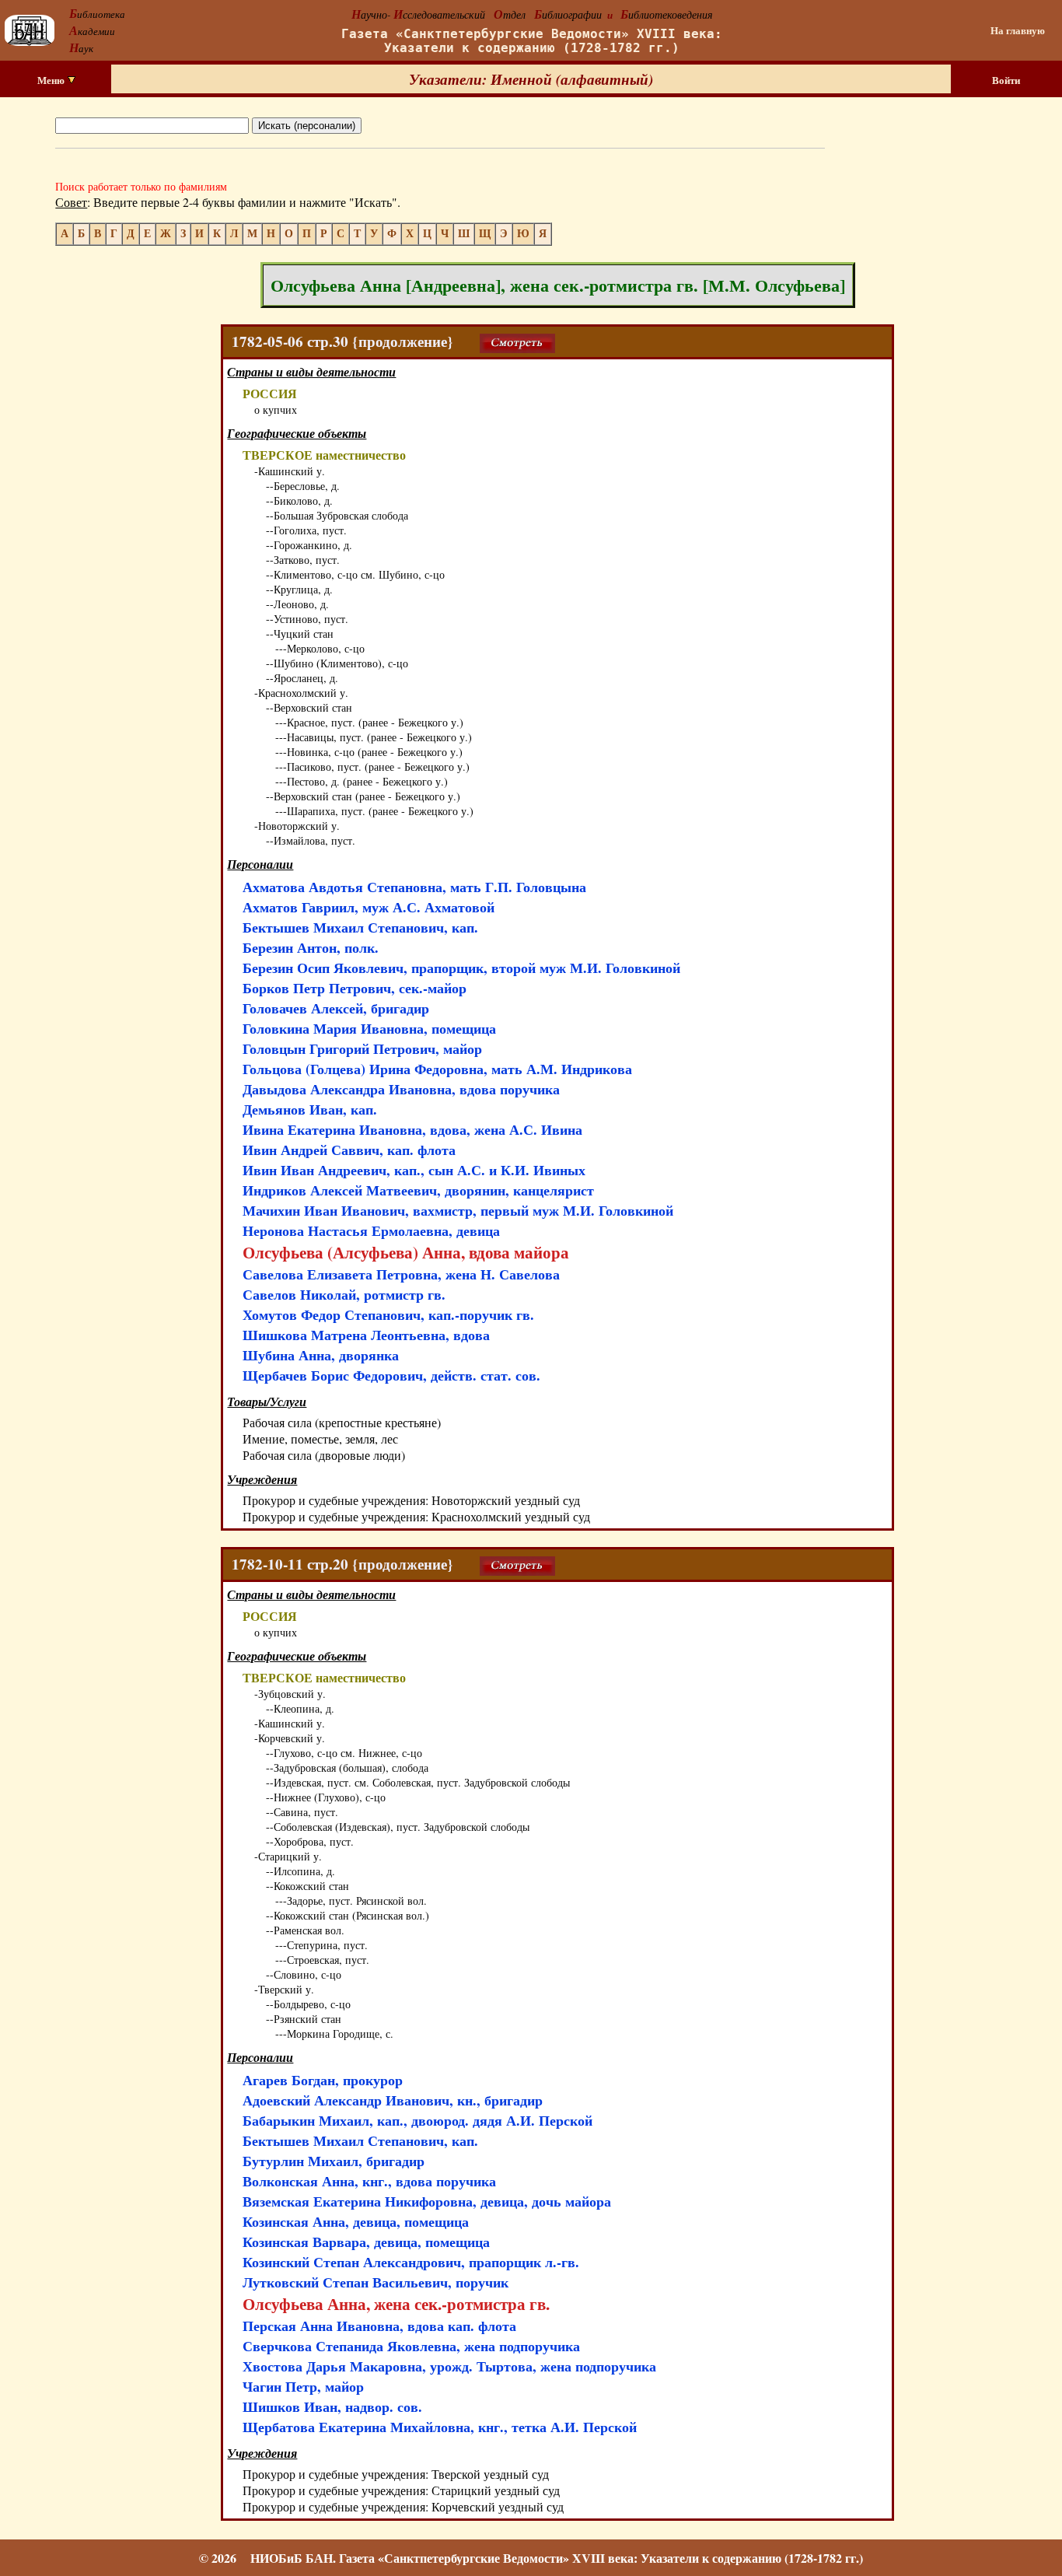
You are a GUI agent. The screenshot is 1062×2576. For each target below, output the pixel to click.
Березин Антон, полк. (311, 947)
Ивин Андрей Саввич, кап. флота (349, 1150)
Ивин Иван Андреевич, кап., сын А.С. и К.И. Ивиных (414, 1170)
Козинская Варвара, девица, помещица (366, 2242)
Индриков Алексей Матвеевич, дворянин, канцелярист (418, 1190)
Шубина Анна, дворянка (321, 1355)
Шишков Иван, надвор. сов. (332, 2406)
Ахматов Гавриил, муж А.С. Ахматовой (369, 907)
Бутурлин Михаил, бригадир (334, 2161)
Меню (52, 80)
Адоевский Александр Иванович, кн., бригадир (393, 2100)
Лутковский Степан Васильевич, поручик (376, 2282)
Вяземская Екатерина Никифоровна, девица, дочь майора (427, 2201)
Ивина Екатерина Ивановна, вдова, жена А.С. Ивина (412, 1129)
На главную (1018, 30)
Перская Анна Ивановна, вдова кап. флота (379, 2326)
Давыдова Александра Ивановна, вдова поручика (401, 1089)
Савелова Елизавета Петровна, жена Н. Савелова (401, 1274)
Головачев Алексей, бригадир (336, 1008)
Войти (1006, 80)
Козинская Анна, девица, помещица (356, 2221)
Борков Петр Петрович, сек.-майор (355, 988)
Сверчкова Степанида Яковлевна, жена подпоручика (411, 2346)
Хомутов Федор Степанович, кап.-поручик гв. (388, 1314)
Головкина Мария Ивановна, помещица (369, 1028)
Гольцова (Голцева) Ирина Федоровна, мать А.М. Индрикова (437, 1069)
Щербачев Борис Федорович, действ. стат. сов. (391, 1375)
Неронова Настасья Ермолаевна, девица (371, 1230)
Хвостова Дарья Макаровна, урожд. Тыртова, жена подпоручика (449, 2366)
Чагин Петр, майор (303, 2386)
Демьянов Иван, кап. (310, 1109)
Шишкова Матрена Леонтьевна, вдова (366, 1335)
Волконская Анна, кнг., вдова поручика (369, 2181)
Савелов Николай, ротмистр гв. (344, 1294)
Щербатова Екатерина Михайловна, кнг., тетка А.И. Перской (440, 2427)
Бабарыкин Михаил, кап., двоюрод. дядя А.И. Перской (417, 2120)
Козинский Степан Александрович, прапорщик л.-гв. (411, 2262)
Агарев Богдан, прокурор (323, 2080)
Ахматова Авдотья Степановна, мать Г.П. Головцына (414, 887)
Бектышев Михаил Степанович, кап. (360, 927)
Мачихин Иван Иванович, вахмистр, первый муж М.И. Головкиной (458, 1210)
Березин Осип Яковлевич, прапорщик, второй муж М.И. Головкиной (461, 968)
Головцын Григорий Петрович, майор (362, 1048)
